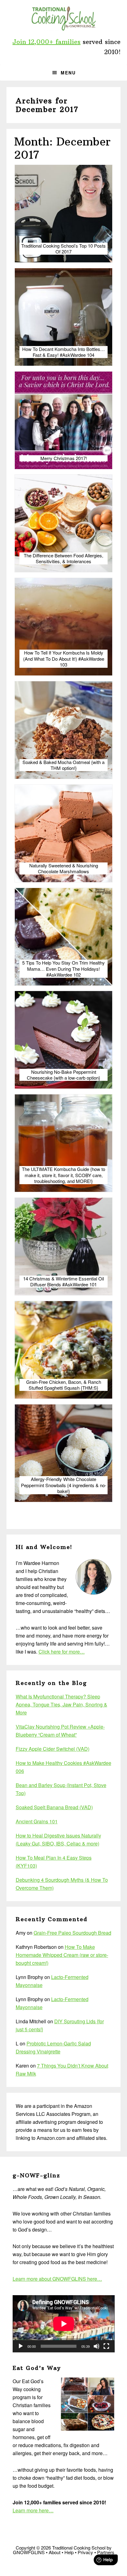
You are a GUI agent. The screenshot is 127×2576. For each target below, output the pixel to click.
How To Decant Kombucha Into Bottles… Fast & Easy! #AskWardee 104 (63, 352)
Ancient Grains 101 (37, 1821)
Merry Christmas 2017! (64, 458)
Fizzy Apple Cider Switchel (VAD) (53, 1749)
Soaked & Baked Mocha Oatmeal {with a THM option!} (63, 765)
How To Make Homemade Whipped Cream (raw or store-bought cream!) (62, 1955)
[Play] (21, 2346)
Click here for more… (62, 1652)
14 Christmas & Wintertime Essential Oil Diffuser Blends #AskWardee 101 (63, 1282)
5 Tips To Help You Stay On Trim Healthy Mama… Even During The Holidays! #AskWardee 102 (63, 969)
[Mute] (96, 2346)
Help (69, 2552)
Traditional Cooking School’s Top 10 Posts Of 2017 (63, 249)
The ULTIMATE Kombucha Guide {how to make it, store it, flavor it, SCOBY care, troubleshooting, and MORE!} (63, 1175)
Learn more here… (33, 2510)
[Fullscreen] (106, 2346)
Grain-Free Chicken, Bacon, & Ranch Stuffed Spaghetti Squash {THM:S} (64, 1385)
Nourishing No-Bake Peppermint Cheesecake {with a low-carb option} (63, 1075)
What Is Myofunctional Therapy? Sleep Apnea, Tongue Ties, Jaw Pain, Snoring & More (61, 1704)
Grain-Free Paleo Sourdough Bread (72, 1933)
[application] (64, 2324)
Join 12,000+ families (46, 42)
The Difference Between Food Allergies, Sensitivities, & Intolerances (63, 558)
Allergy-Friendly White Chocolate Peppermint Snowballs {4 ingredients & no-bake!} (64, 1485)
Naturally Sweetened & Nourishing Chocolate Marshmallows (64, 868)
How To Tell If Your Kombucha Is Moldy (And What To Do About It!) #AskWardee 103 (64, 659)
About (55, 2552)
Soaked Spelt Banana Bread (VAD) (54, 1807)
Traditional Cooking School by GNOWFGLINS (63, 18)
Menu (68, 73)
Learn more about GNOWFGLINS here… (57, 2279)
